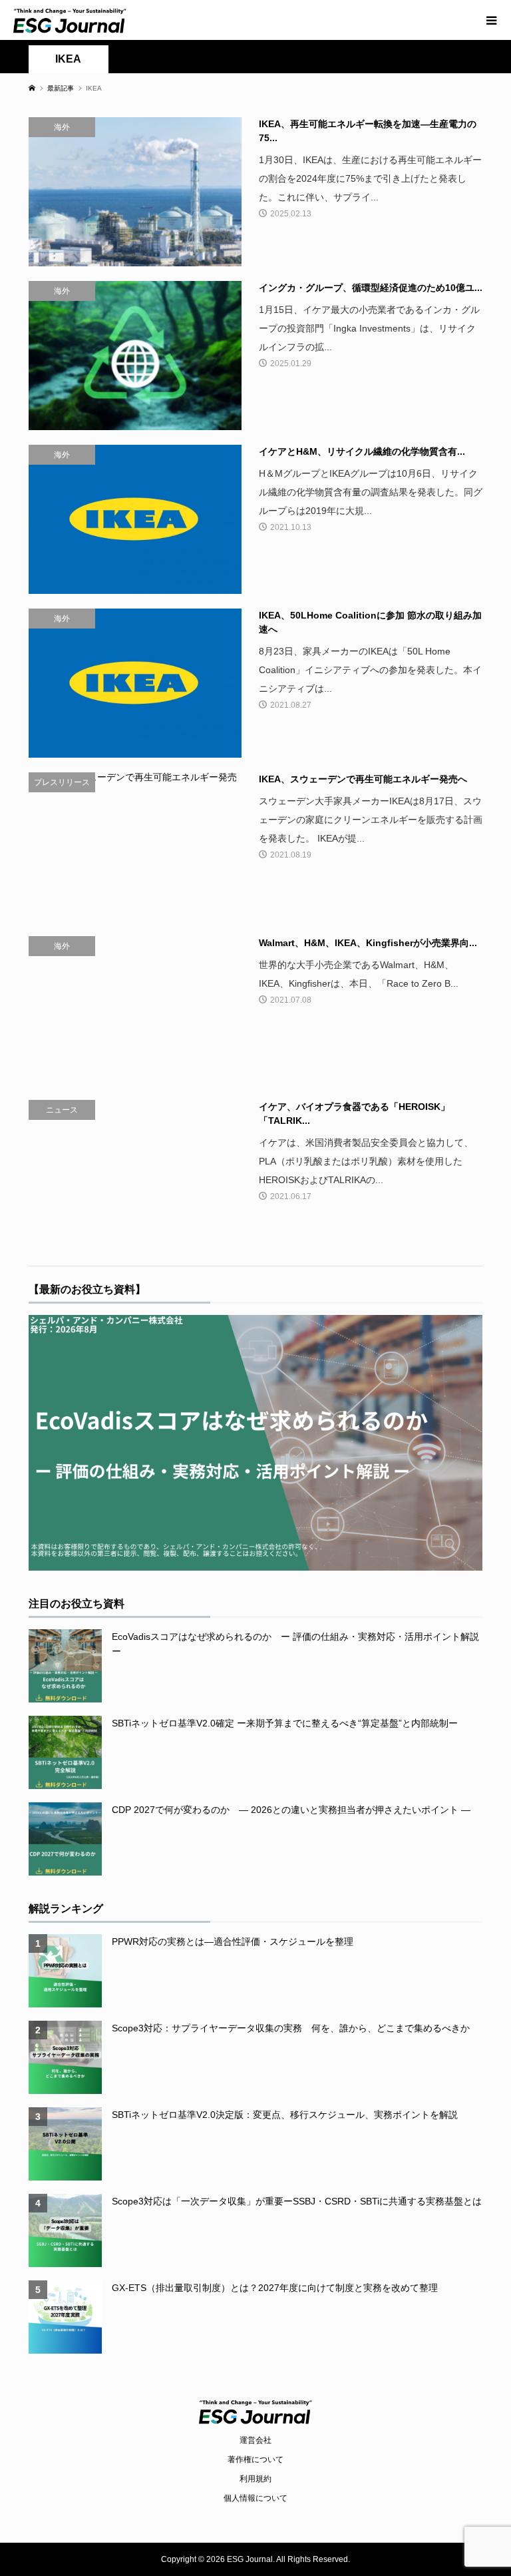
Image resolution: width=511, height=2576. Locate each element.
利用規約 (255, 2479)
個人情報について (255, 2498)
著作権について (255, 2459)
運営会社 (255, 2440)
